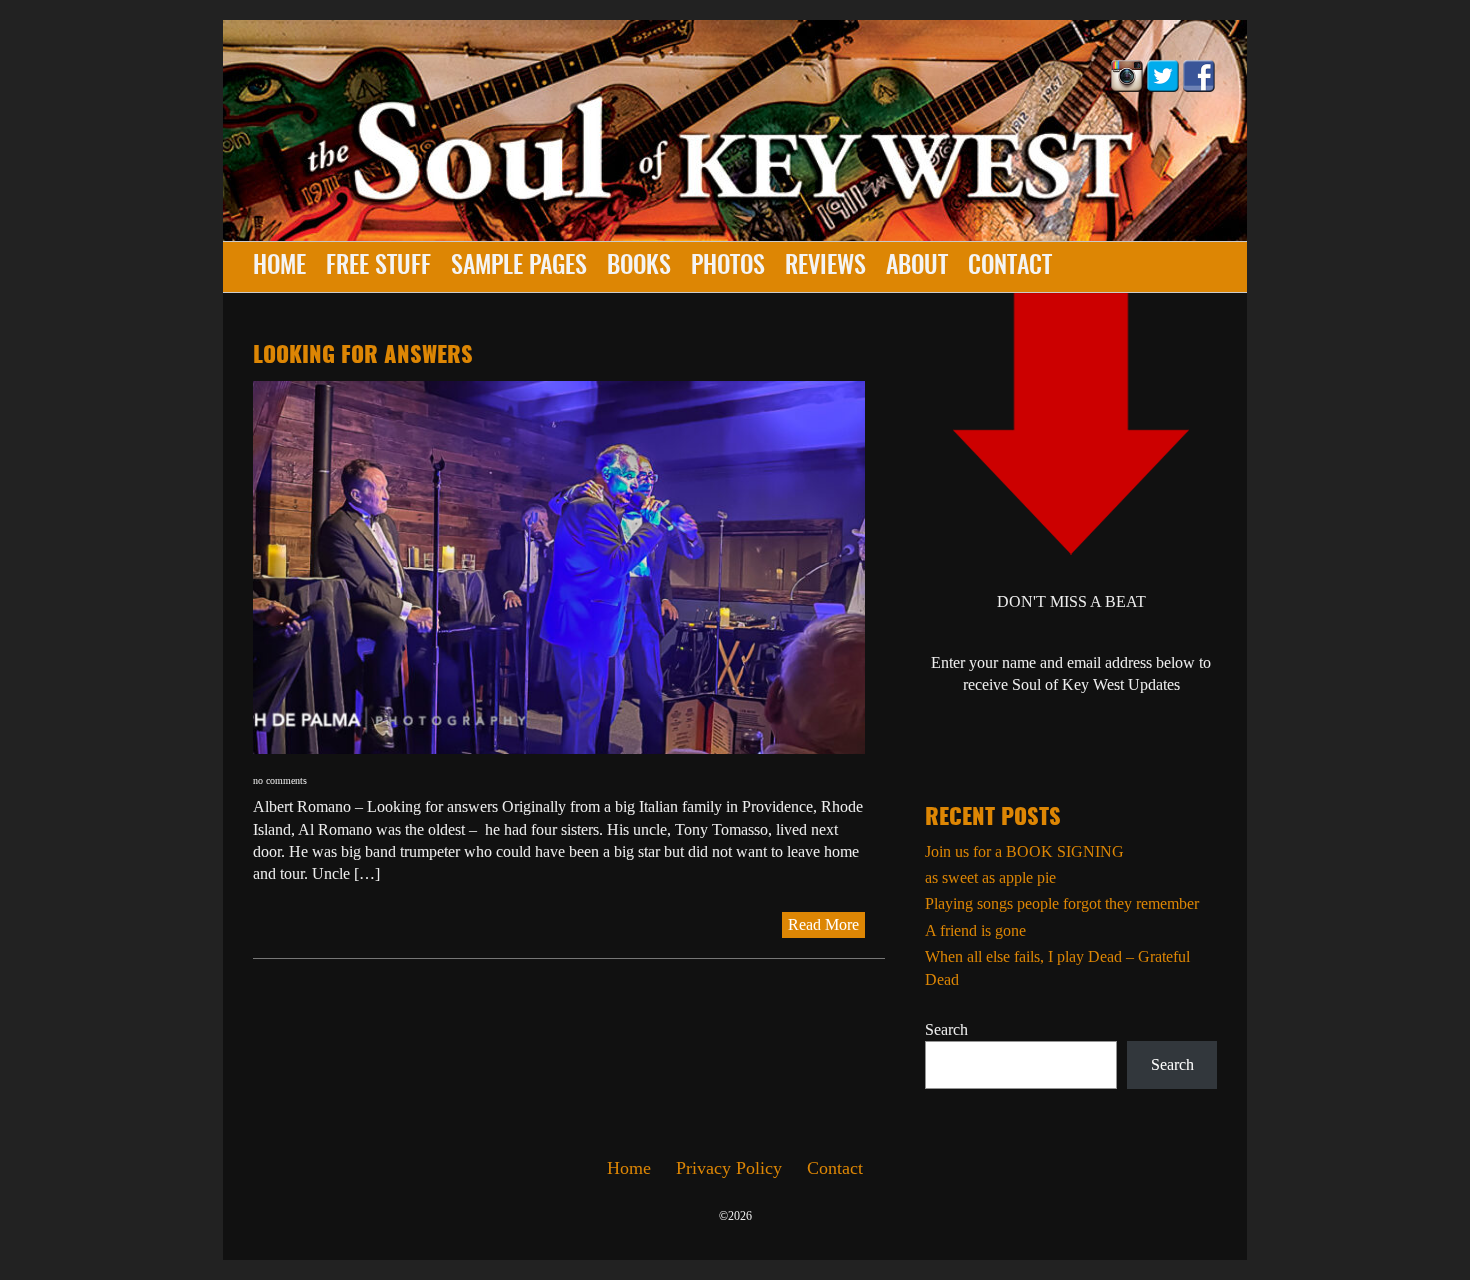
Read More (823, 924)
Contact (1010, 267)
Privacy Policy (729, 1168)
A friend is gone (975, 930)
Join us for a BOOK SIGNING (1024, 851)
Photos (728, 267)
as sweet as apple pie (990, 877)
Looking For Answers (363, 356)
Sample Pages (519, 267)
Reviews (825, 267)
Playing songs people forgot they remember (1062, 903)
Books (639, 267)
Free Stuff (378, 267)
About (917, 267)
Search (946, 1029)
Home (279, 267)
